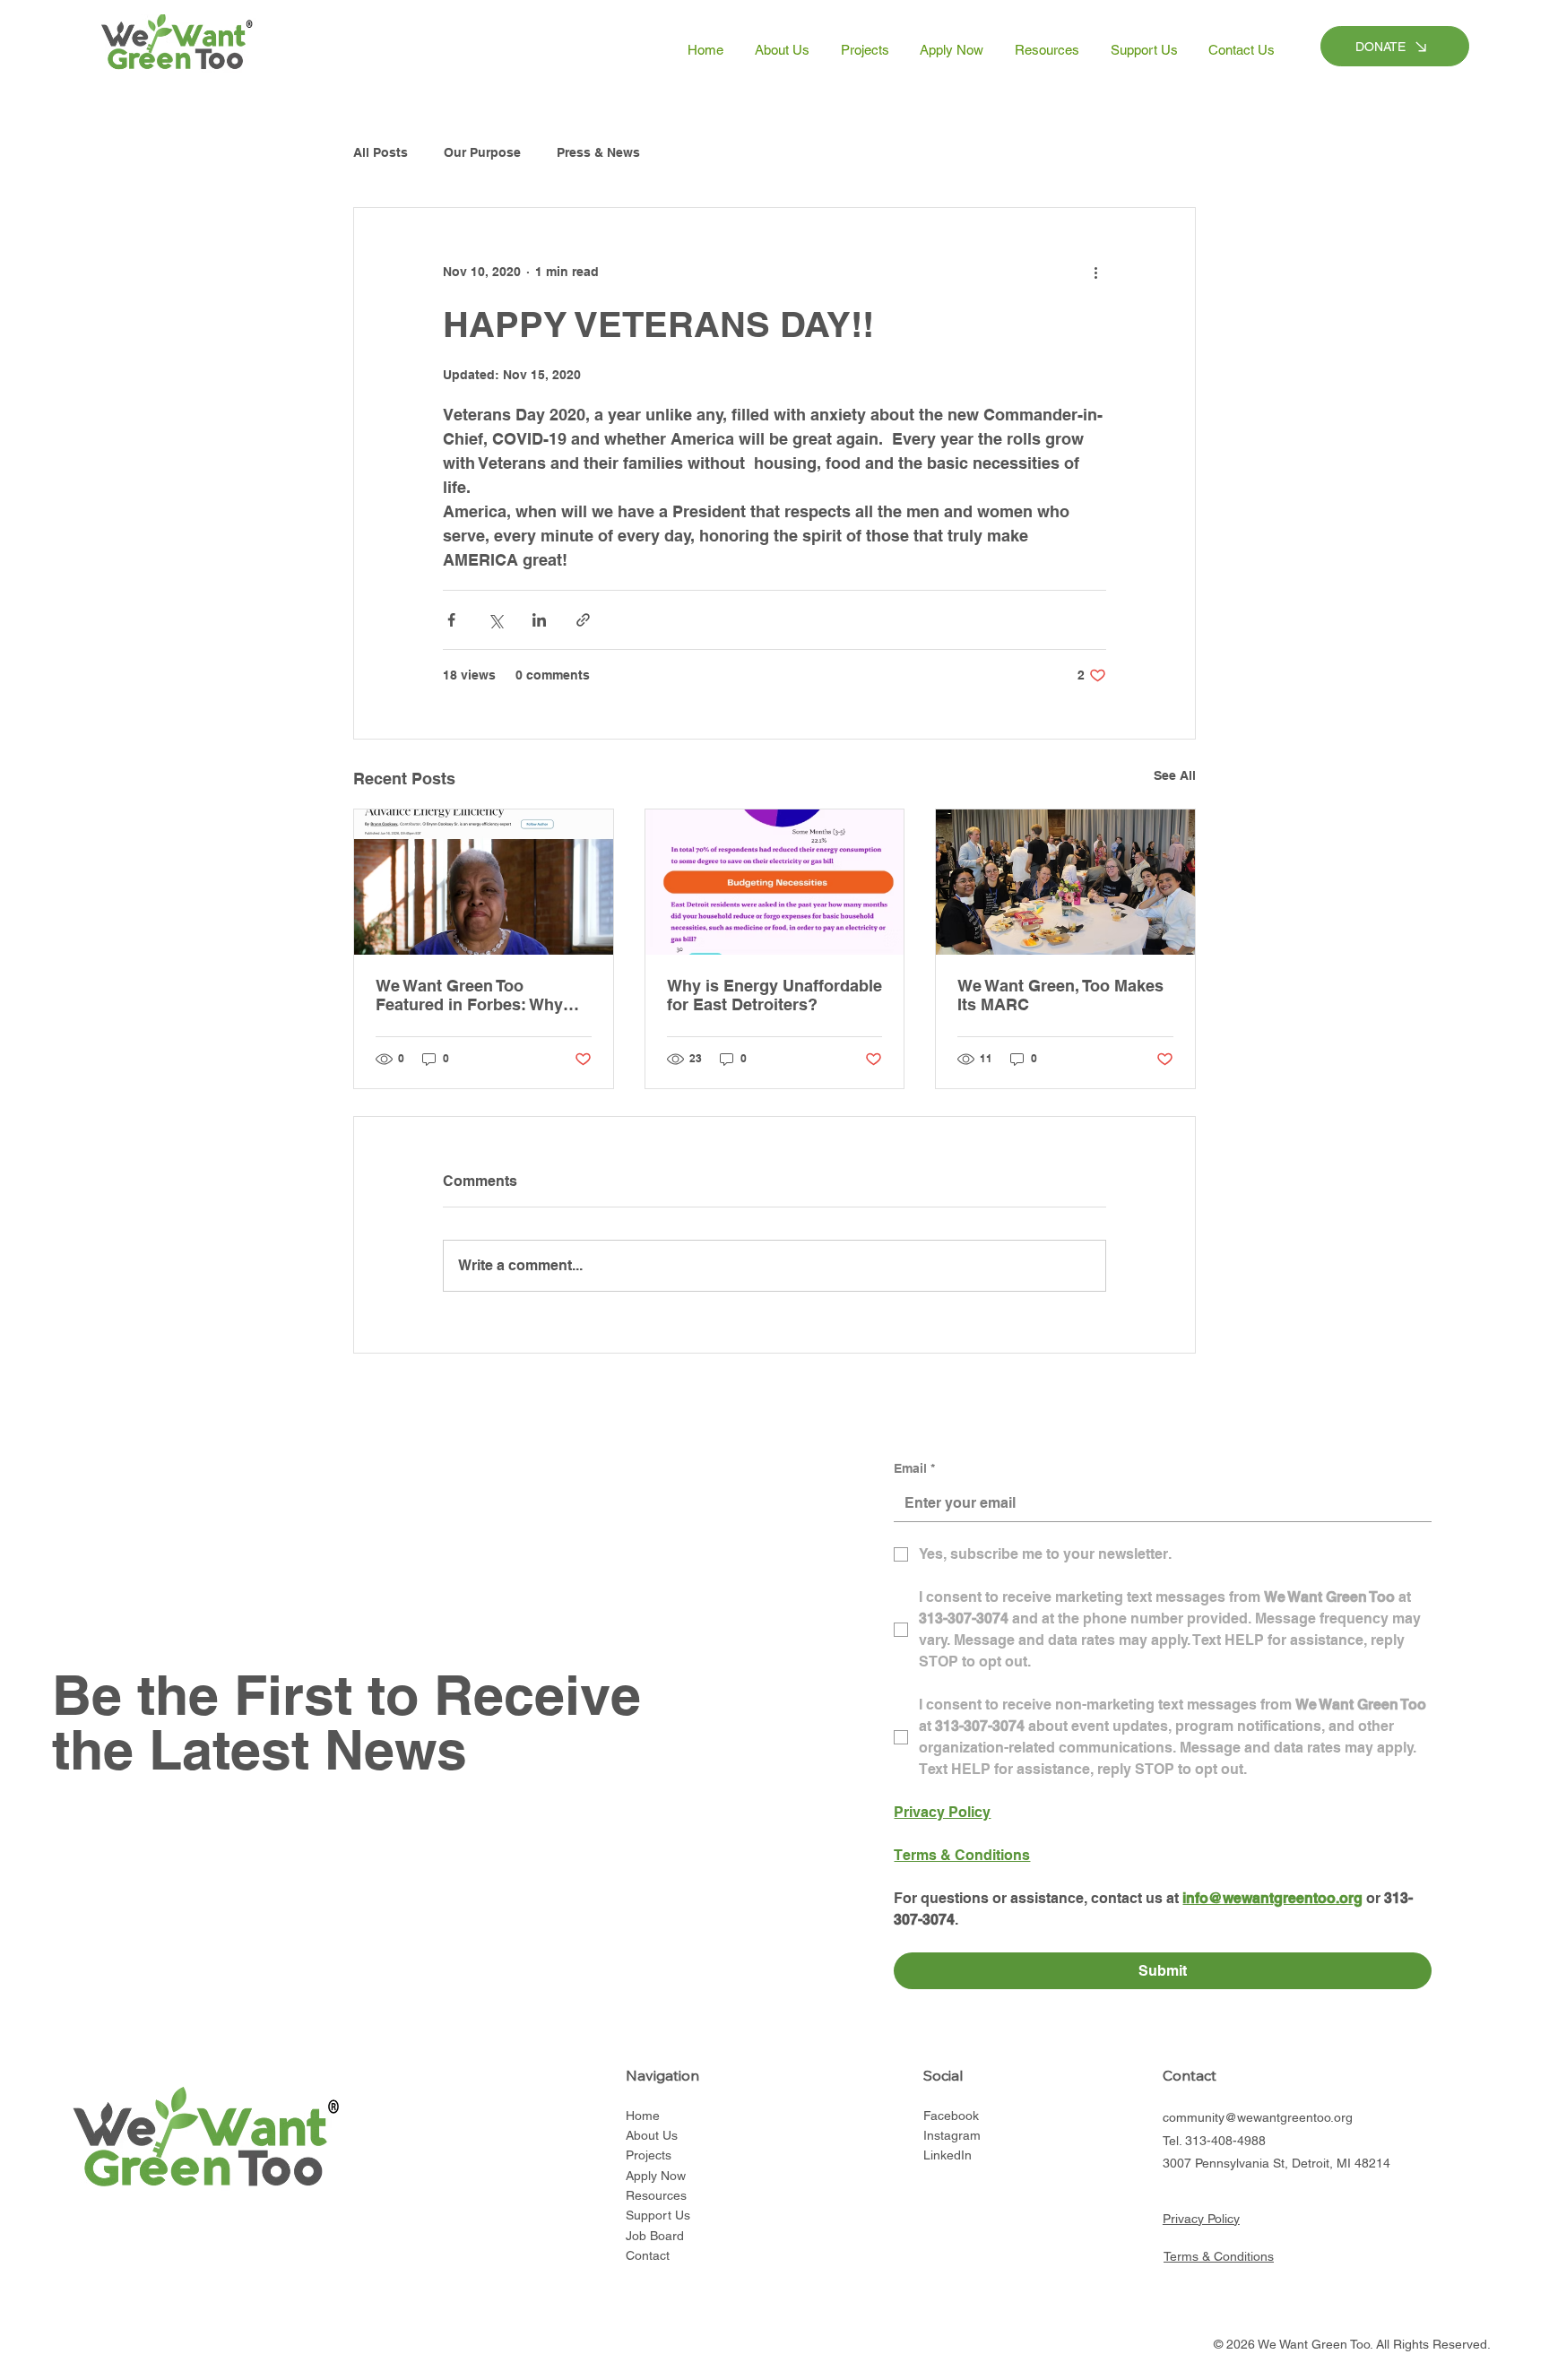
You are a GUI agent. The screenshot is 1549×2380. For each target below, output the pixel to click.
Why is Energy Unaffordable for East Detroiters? (774, 995)
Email (914, 1468)
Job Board (655, 2236)
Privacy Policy (1201, 2219)
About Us (652, 2135)
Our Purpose (482, 152)
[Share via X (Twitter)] (495, 620)
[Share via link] (583, 620)
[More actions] (1095, 273)
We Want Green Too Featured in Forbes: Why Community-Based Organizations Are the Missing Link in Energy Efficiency (469, 995)
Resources (656, 2195)
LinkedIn (948, 2155)
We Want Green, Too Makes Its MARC (1060, 995)
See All (1175, 775)
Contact (648, 2255)
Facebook (951, 2116)
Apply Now (656, 2176)
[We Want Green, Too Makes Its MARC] (1065, 882)
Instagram (952, 2135)
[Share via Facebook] (451, 620)
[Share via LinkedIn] (539, 620)
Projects (649, 2155)
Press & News (598, 152)
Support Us (658, 2215)
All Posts (381, 152)
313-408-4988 (1225, 2141)
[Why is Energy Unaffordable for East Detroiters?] (775, 882)
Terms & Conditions (1219, 2256)
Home (643, 2116)
